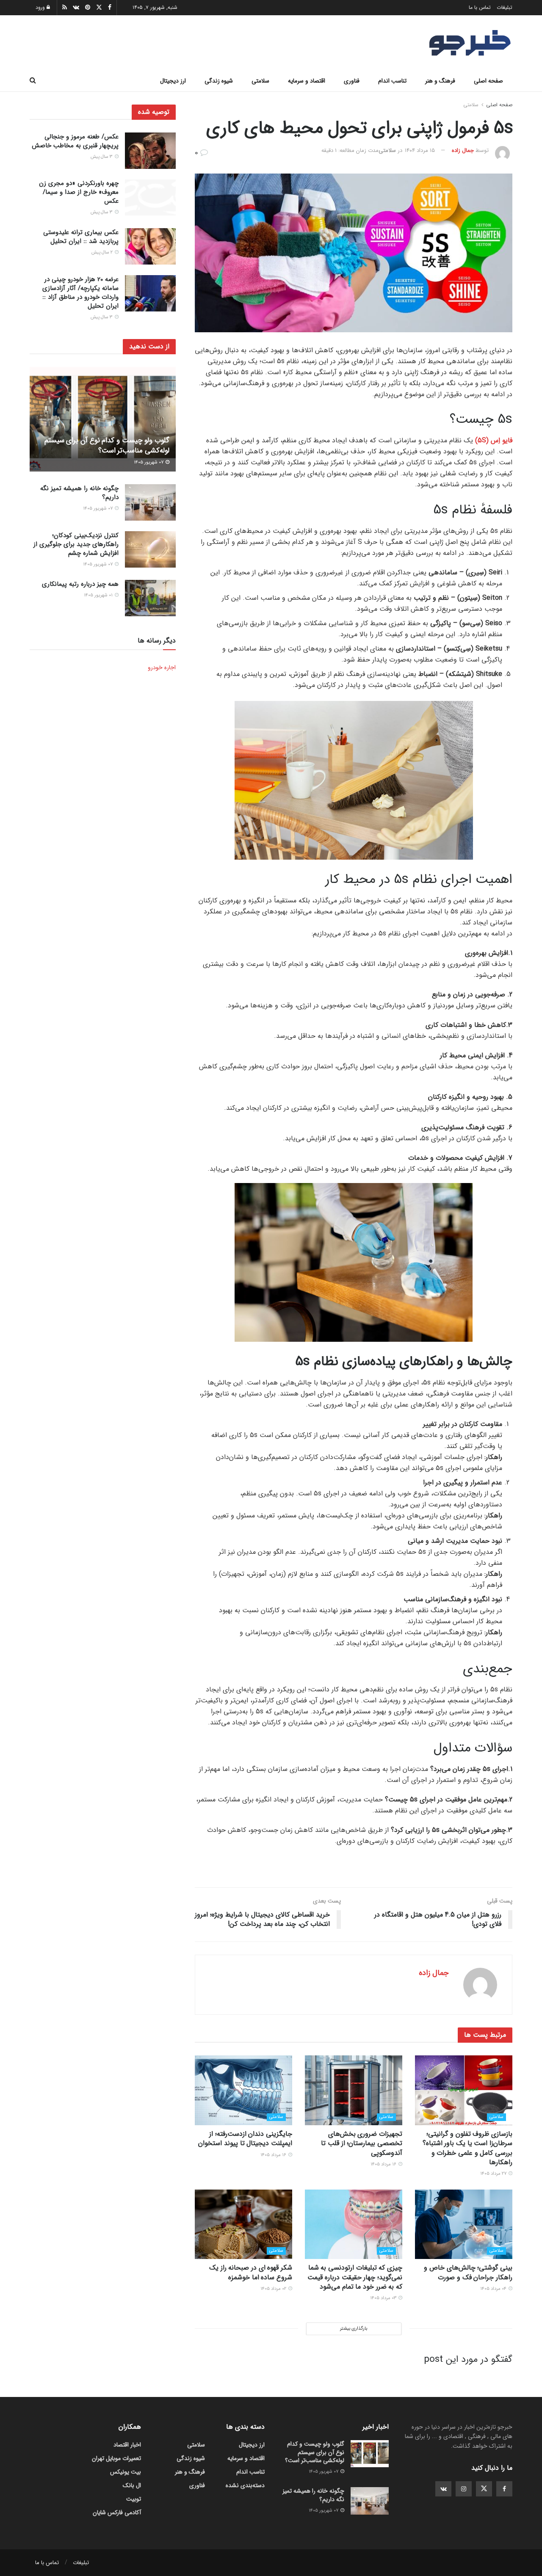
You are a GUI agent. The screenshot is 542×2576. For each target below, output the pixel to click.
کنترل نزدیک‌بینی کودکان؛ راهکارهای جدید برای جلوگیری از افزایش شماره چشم (76, 544)
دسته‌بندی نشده (245, 2485)
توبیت (134, 2499)
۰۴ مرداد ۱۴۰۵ (494, 2289)
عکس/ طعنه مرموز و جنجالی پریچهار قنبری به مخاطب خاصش (75, 141)
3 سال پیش (102, 157)
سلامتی (260, 81)
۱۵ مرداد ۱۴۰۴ (420, 150)
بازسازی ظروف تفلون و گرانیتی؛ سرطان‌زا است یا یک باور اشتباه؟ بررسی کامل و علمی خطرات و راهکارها (467, 2148)
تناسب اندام (392, 81)
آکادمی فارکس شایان (117, 2513)
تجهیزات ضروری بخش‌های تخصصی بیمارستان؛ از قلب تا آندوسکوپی (362, 2143)
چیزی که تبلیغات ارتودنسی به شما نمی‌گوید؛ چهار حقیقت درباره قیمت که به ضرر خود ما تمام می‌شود (355, 2277)
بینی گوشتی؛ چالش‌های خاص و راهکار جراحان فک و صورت (468, 2272)
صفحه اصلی (488, 81)
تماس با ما (480, 7)
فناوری (352, 81)
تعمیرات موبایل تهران (116, 2458)
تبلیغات (505, 7)
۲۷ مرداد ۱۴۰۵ (494, 2174)
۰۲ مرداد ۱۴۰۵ (274, 2289)
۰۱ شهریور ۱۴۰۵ (99, 595)
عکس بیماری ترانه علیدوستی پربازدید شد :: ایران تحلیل (81, 237)
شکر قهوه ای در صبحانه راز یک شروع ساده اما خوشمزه (251, 2272)
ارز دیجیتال (173, 81)
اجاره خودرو (162, 667)
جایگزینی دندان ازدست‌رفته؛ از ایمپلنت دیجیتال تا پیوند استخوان (245, 2139)
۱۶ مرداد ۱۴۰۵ (384, 2164)
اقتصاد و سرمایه (307, 81)
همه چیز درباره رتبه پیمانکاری (80, 584)
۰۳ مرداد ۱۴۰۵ (384, 2298)
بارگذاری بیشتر (354, 2329)
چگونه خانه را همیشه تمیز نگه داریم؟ (79, 493)
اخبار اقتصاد (127, 2445)
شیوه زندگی (219, 81)
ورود (41, 7)
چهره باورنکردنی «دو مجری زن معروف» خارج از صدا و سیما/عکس (79, 193)
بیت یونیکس (126, 2472)
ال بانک (132, 2485)
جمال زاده (463, 150)
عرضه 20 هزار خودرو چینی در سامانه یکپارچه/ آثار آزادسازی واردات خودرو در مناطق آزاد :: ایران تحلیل (80, 293)
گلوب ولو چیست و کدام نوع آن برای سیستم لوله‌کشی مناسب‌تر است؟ (107, 445)
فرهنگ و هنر (440, 81)
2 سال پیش (103, 252)
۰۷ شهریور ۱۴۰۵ (149, 462)
